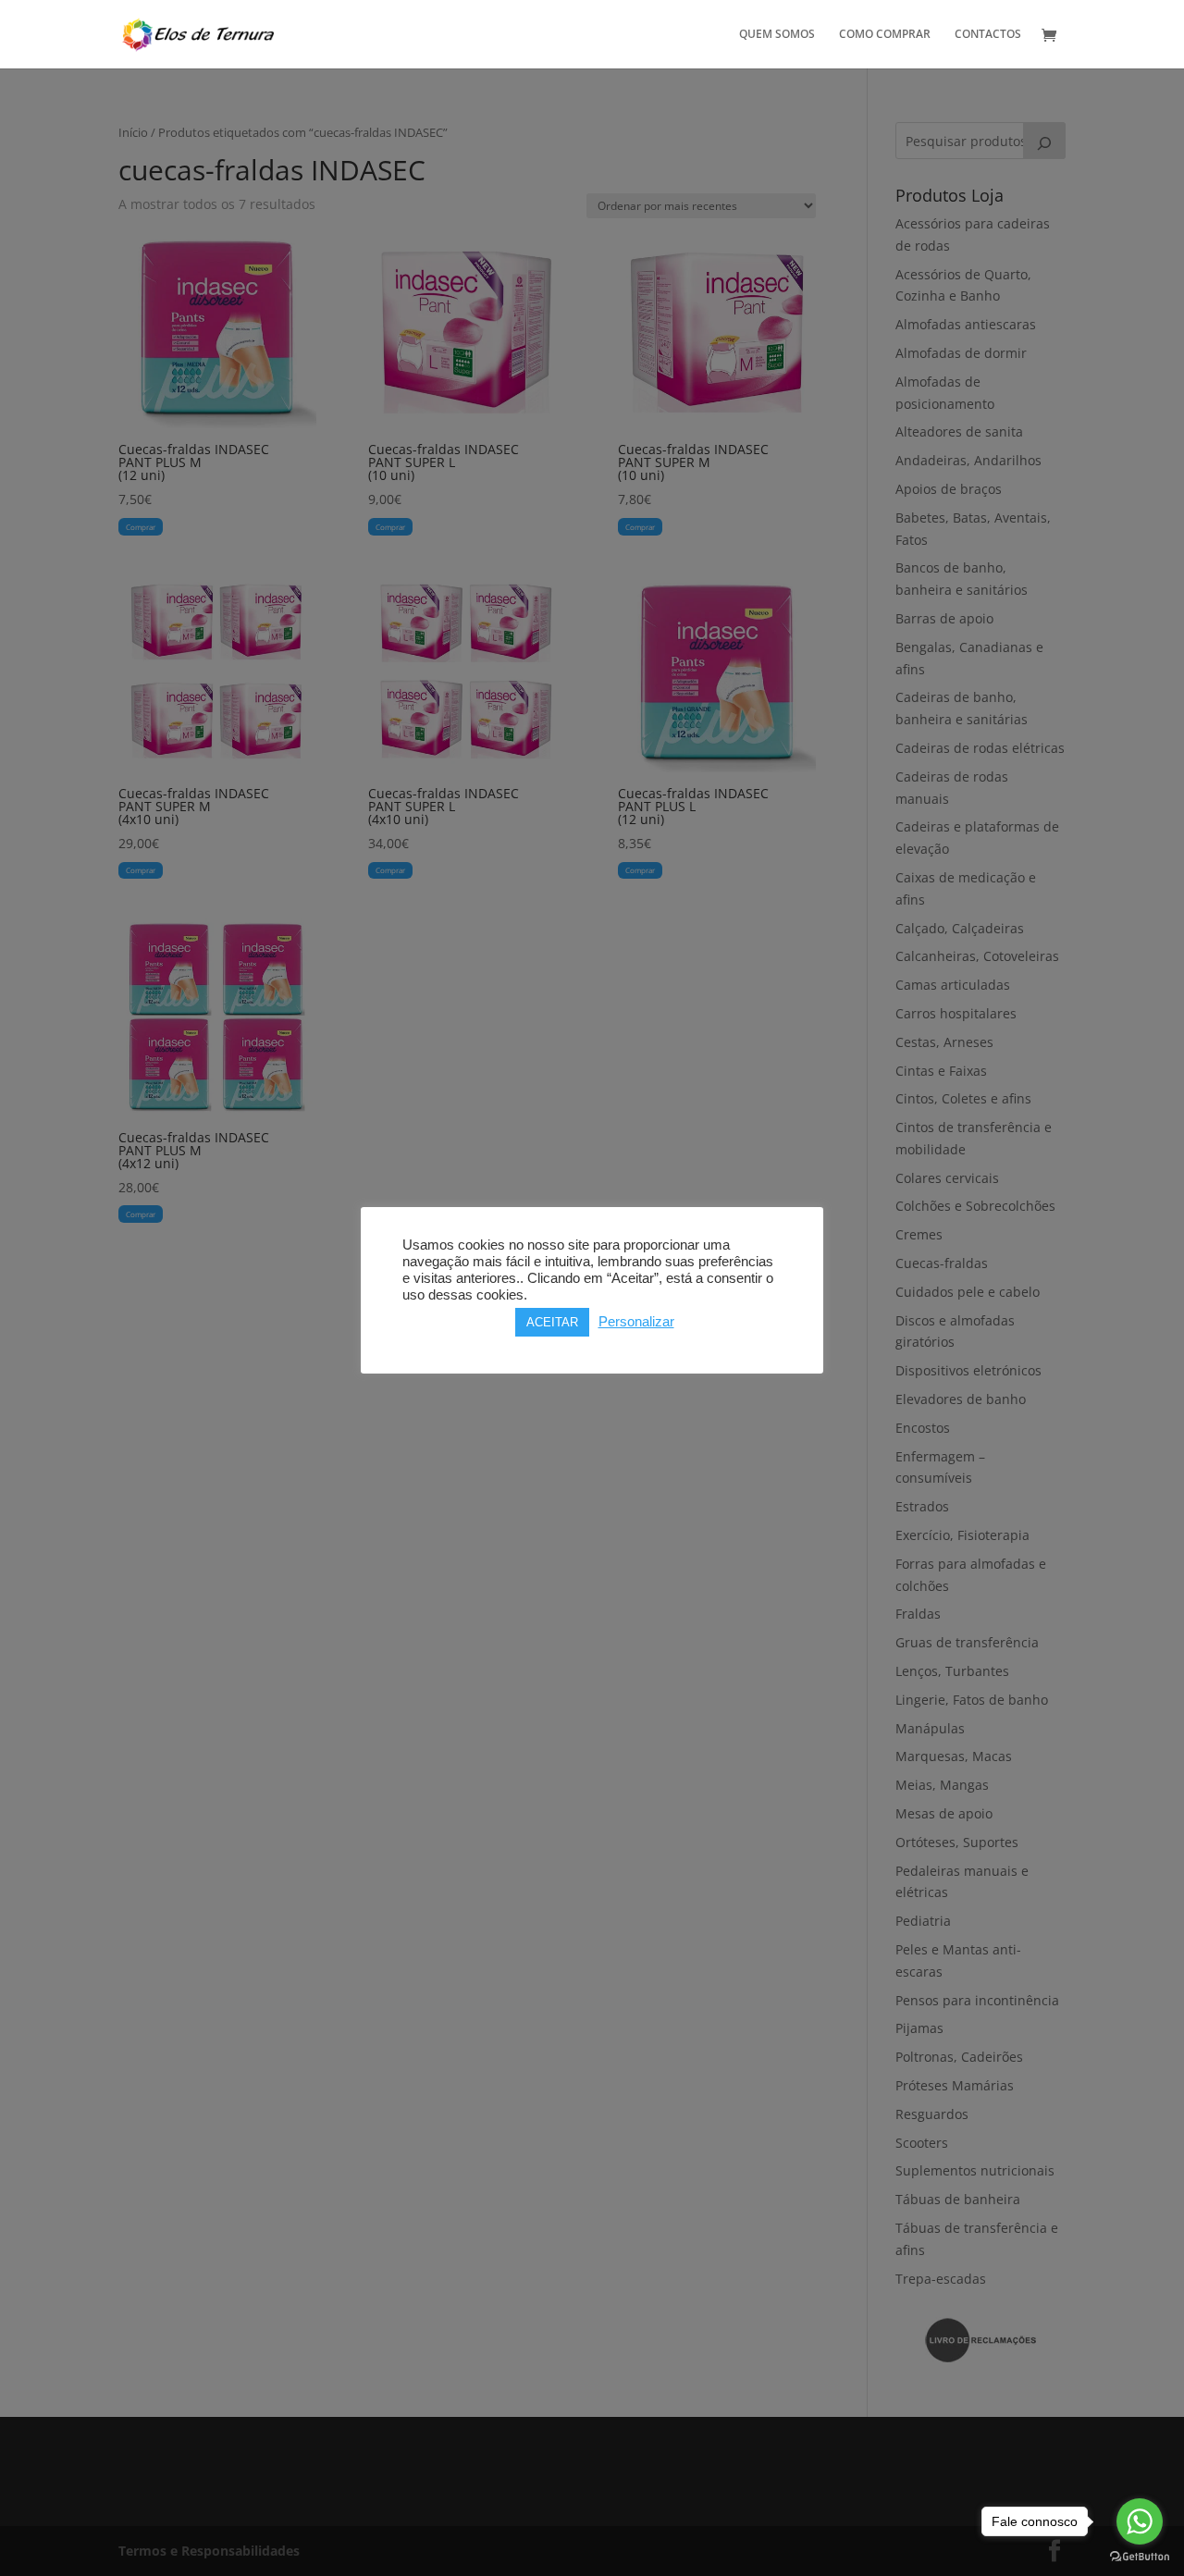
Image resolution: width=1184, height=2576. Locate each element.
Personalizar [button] (636, 1322)
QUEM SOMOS (777, 35)
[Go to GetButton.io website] (1140, 2557)
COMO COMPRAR (885, 35)
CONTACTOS (988, 35)
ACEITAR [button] (552, 1322)
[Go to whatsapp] (1140, 2521)
